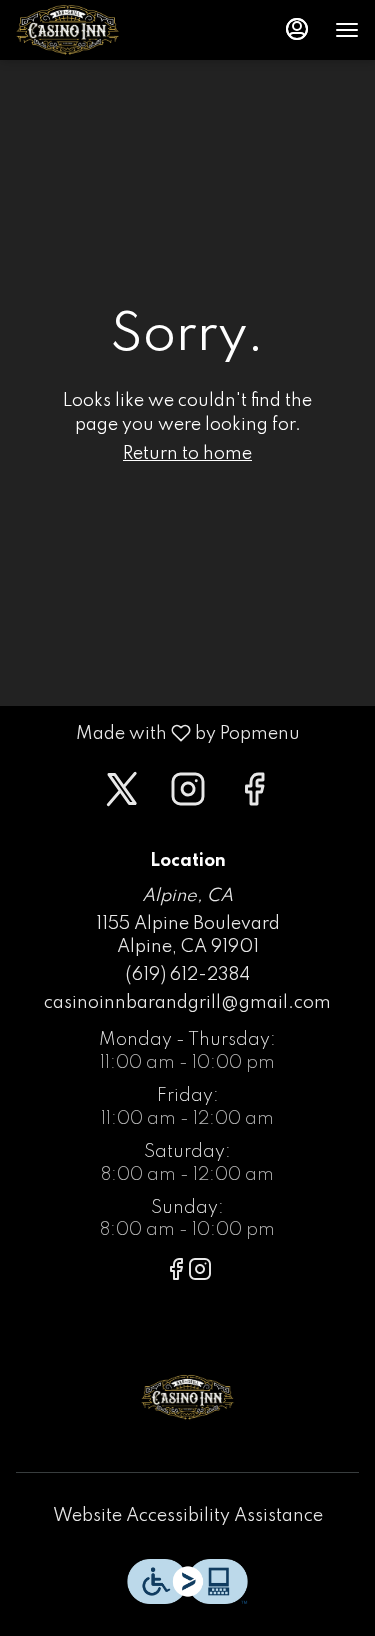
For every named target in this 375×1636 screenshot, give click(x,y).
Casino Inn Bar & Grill (187, 1397)
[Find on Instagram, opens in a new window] (188, 796)
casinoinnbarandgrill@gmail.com (187, 1003)
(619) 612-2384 (187, 975)
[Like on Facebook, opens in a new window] (254, 796)
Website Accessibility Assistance (188, 1516)
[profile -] (297, 29)
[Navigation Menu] (347, 30)
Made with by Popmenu (157, 733)
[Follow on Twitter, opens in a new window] (122, 796)
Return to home (187, 454)
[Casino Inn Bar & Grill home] (106, 30)
